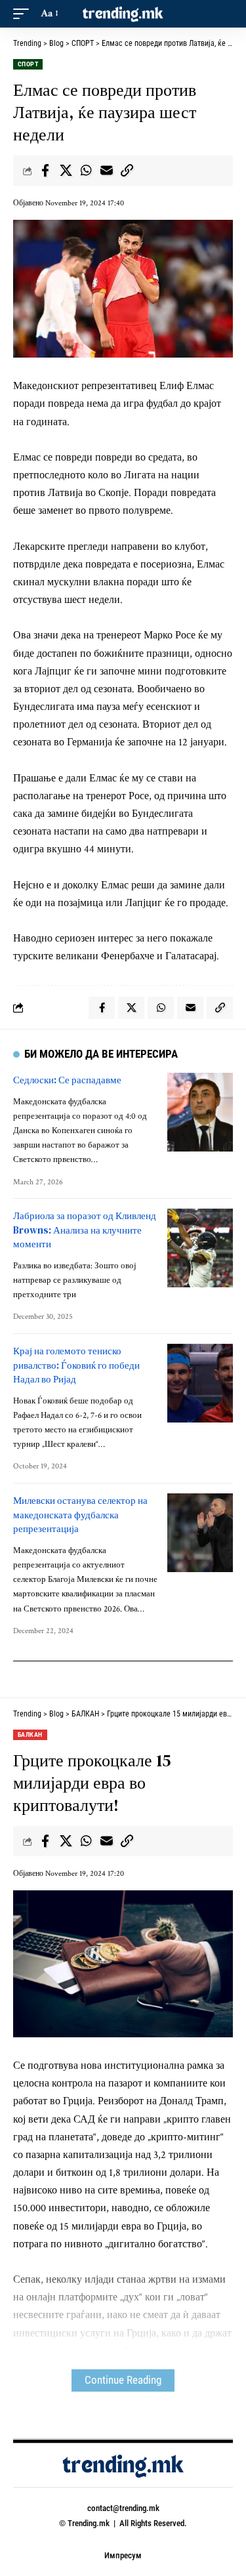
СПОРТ (28, 64)
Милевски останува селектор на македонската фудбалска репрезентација (80, 1515)
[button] (24, 13)
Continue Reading (123, 2380)
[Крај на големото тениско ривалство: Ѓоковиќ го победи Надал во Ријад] (200, 1383)
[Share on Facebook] (45, 171)
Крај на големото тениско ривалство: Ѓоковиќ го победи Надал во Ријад (76, 1365)
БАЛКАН (30, 1735)
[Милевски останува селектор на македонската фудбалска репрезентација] (200, 1533)
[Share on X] (66, 171)
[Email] (106, 171)
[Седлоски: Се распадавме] (200, 1112)
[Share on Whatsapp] (86, 171)
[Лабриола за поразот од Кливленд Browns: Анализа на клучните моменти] (200, 1248)
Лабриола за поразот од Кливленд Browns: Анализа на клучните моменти (85, 1230)
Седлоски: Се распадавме (67, 1080)
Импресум (123, 2555)
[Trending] (123, 14)
